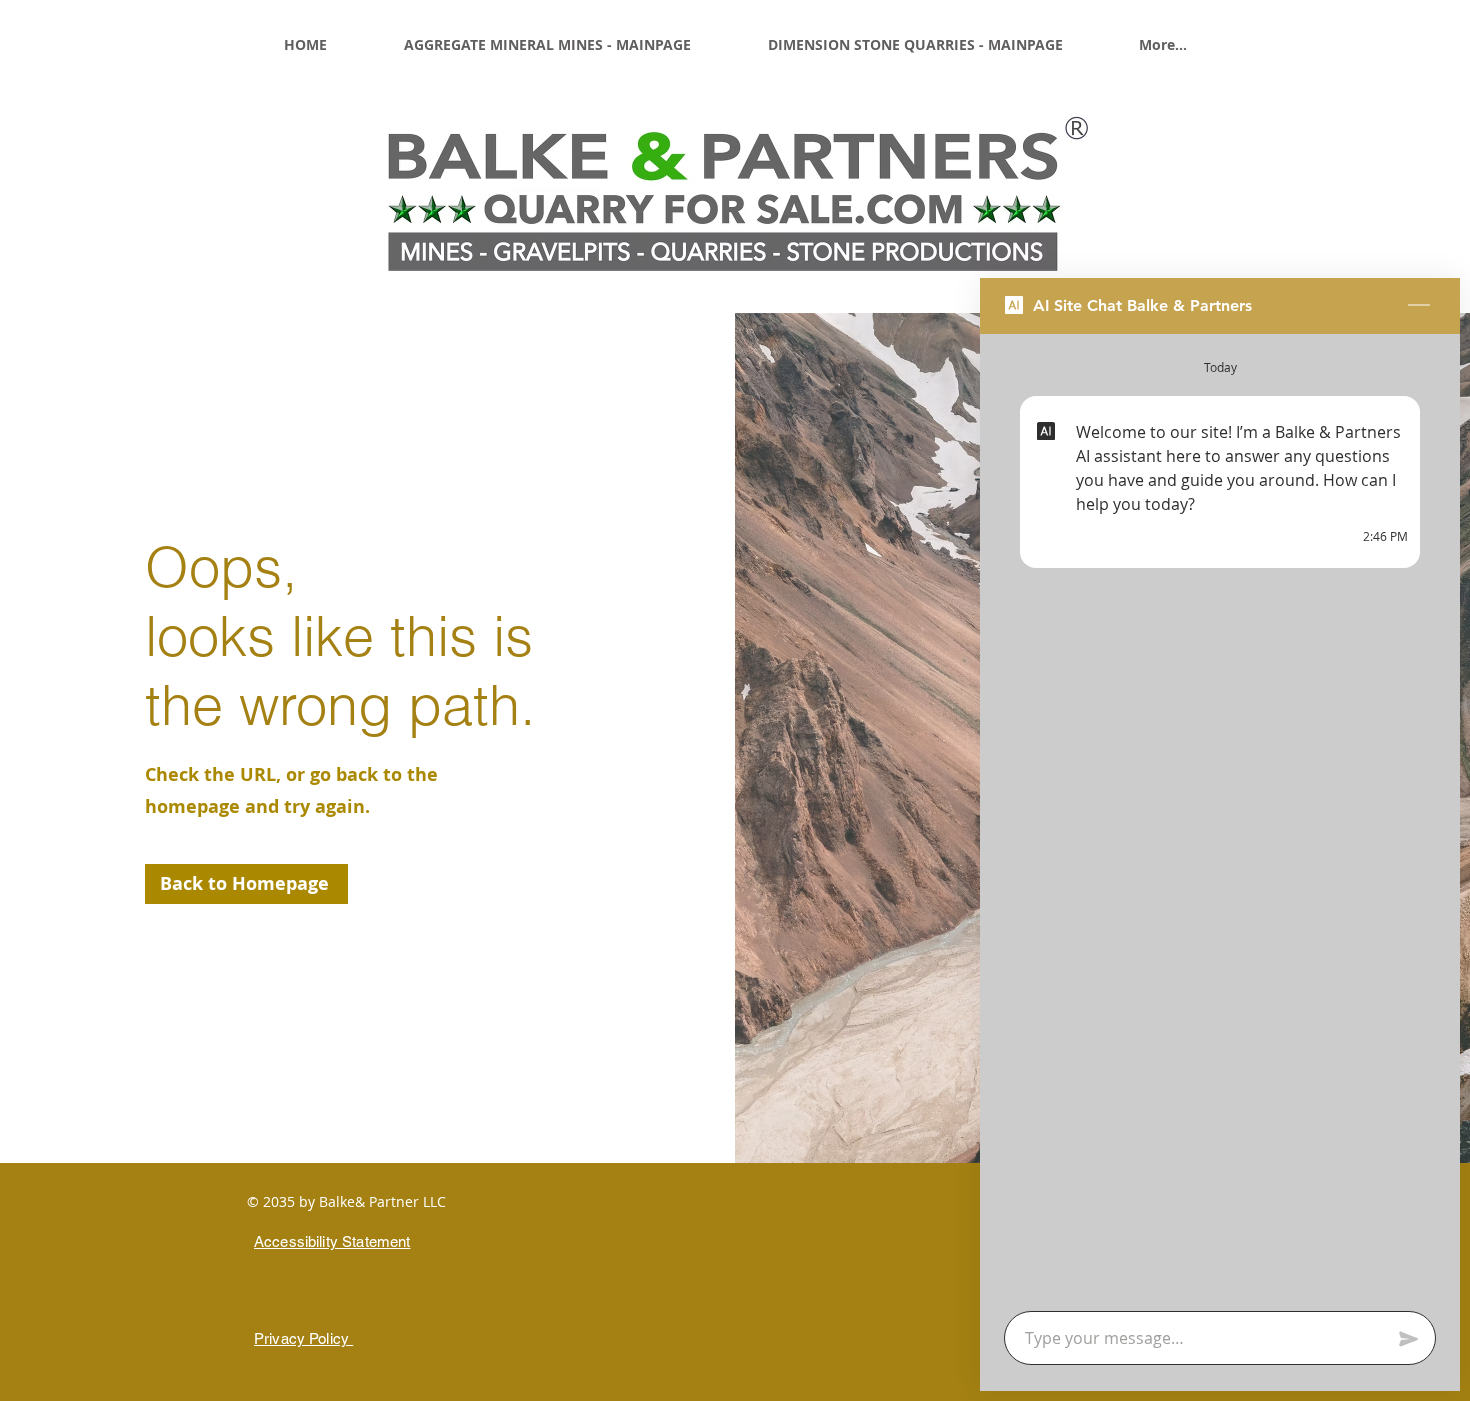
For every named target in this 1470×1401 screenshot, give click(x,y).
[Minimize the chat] (1419, 306)
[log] (1220, 816)
